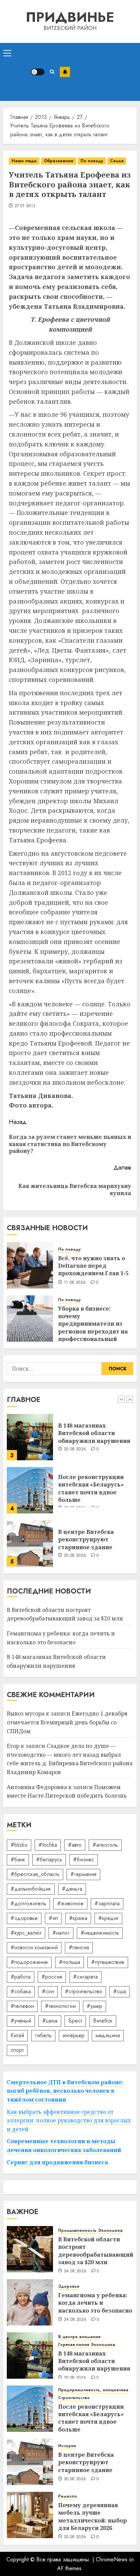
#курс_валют (26, 1933)
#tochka (48, 1845)
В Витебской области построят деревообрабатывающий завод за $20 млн (65, 1614)
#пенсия (79, 1947)
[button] (7, 53)
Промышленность (77, 2231)
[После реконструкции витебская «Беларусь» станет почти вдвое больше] (30, 1490)
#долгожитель (28, 1903)
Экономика (110, 2231)
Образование (59, 161)
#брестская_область (35, 1874)
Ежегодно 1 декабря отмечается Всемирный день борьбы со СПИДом (67, 1722)
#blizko (19, 1845)
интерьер (74, 2035)
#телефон (22, 2006)
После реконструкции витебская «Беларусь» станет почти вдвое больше (91, 1488)
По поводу (92, 161)
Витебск (103, 2021)
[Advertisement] (103, 72)
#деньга (72, 1889)
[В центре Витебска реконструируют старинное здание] (30, 1543)
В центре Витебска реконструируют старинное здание (86, 1539)
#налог (61, 1933)
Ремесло (68, 2496)
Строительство (74, 2398)
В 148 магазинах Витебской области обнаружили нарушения (94, 1433)
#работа (21, 1977)
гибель (43, 2035)
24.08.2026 (75, 2271)
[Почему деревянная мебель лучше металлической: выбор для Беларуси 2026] (30, 2515)
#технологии (60, 2006)
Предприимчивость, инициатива (93, 2390)
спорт (17, 2050)
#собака (21, 1991)
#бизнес (84, 1859)
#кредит (108, 1918)
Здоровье (69, 2287)
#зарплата (107, 1903)
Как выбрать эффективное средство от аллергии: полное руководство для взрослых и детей (69, 2121)
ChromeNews (112, 2559)
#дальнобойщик (31, 1889)
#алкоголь (105, 1845)
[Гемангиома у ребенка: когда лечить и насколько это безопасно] (30, 2302)
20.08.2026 (75, 1449)
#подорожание (29, 1962)
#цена (50, 2021)
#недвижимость (100, 1933)
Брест (75, 2021)
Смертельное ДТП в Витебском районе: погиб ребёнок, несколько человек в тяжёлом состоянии (65, 2091)
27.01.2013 (25, 206)
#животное (70, 1903)
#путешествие (108, 1962)
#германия (83, 1874)
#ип (53, 1918)
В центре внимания (79, 2337)
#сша (120, 1991)
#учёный (21, 2021)
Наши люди (24, 161)
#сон (48, 1991)
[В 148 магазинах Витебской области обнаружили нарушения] (30, 1437)
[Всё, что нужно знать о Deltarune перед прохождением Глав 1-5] (30, 1265)
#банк (18, 1859)
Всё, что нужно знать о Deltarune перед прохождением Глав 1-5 (93, 1266)
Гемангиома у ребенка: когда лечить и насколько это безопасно (95, 2303)
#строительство (84, 1991)
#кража (78, 1918)
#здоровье (24, 1918)
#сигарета (85, 1977)
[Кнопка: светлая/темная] (38, 72)
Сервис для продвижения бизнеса (57, 2162)
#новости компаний (34, 1947)
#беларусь (49, 1859)
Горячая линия (74, 2345)
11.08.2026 (75, 1283)
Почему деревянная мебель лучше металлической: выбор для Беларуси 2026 (92, 2517)
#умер (94, 2006)
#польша (69, 1962)
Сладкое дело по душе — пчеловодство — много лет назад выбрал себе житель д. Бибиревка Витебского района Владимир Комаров (70, 1759)
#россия (52, 1977)
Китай (17, 2035)
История (67, 2446)
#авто (75, 1845)
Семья (117, 161)
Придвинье (70, 17)
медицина (108, 2035)
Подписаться (65, 72)
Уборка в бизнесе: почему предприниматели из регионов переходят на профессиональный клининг (93, 1328)
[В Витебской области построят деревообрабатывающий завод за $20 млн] (30, 2249)
